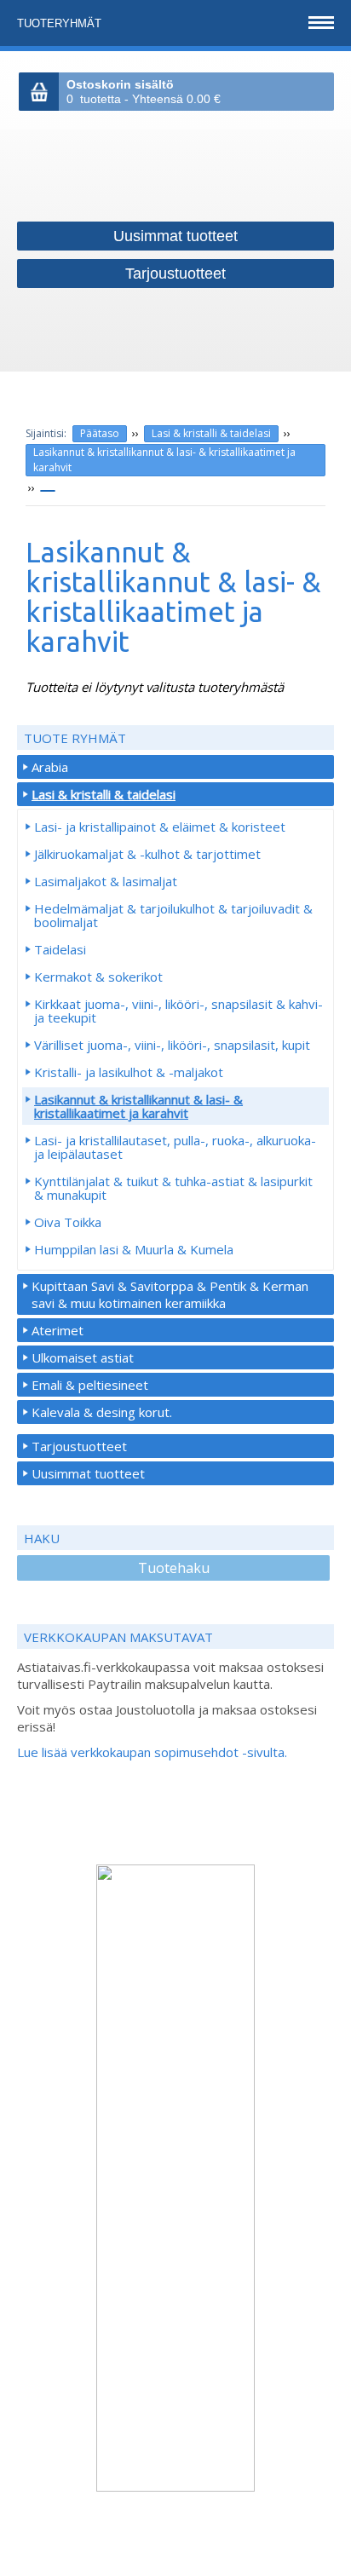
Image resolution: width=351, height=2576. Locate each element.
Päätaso (100, 433)
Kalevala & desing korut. (102, 1412)
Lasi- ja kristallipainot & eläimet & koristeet (160, 827)
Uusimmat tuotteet (88, 1473)
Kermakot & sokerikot (98, 977)
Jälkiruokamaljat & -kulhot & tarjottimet (147, 854)
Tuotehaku (174, 1568)
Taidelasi (60, 949)
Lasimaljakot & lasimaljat (106, 881)
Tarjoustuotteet (79, 1446)
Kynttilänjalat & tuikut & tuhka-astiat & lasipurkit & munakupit (173, 1188)
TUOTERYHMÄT (61, 23)
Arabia (50, 767)
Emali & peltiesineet (90, 1385)
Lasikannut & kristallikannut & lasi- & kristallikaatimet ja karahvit (164, 460)
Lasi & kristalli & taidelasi (211, 433)
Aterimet (58, 1330)
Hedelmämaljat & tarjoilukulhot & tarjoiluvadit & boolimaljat (173, 915)
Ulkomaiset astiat (83, 1357)
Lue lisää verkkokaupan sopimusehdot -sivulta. (152, 1752)
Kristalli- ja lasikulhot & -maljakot (129, 1072)
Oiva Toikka (68, 1222)
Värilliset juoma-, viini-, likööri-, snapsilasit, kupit (172, 1045)
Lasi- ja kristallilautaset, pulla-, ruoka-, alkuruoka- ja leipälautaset (175, 1147)
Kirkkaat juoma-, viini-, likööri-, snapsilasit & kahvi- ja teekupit (178, 1011)
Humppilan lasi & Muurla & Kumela (134, 1249)
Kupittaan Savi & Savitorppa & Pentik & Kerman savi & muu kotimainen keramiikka (170, 1294)
